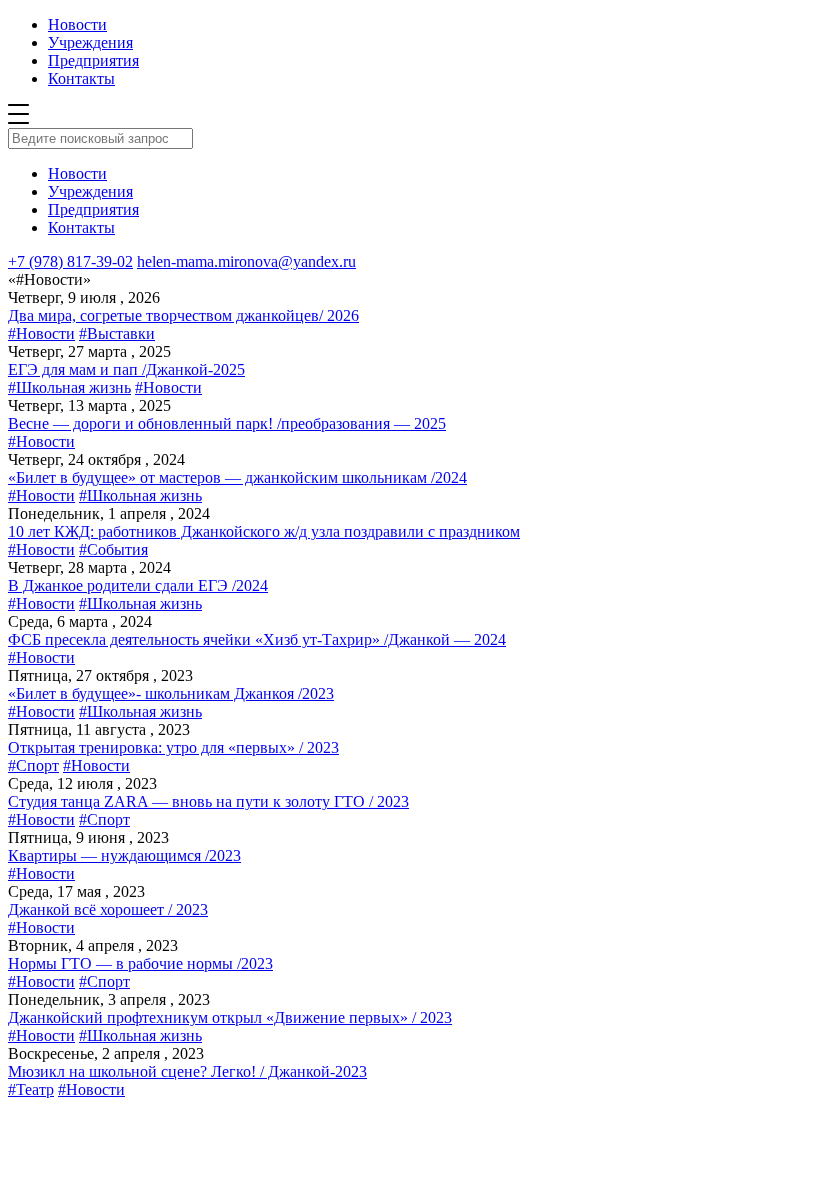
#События (113, 549)
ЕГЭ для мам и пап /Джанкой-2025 (126, 369)
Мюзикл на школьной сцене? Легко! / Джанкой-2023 (187, 1071)
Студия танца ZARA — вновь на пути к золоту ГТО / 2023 (208, 801)
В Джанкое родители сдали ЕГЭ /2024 (138, 585)
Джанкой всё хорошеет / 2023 (108, 909)
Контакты (81, 78)
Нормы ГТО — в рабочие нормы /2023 (140, 963)
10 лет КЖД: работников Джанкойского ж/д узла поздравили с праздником (264, 531)
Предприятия (93, 60)
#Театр (31, 1089)
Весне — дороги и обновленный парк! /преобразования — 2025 (227, 423)
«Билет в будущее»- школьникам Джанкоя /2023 (171, 693)
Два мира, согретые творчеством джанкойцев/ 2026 (183, 315)
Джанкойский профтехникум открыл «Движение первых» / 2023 (230, 1017)
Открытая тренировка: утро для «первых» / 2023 (173, 747)
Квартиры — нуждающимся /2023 (124, 855)
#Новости (41, 333)
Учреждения (90, 42)
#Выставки (117, 333)
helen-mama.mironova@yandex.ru (246, 261)
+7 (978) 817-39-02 (70, 261)
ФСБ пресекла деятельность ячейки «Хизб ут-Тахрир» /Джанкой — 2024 (257, 639)
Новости (77, 24)
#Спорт (33, 765)
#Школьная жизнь (69, 387)
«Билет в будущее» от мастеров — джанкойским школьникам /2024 (237, 477)
